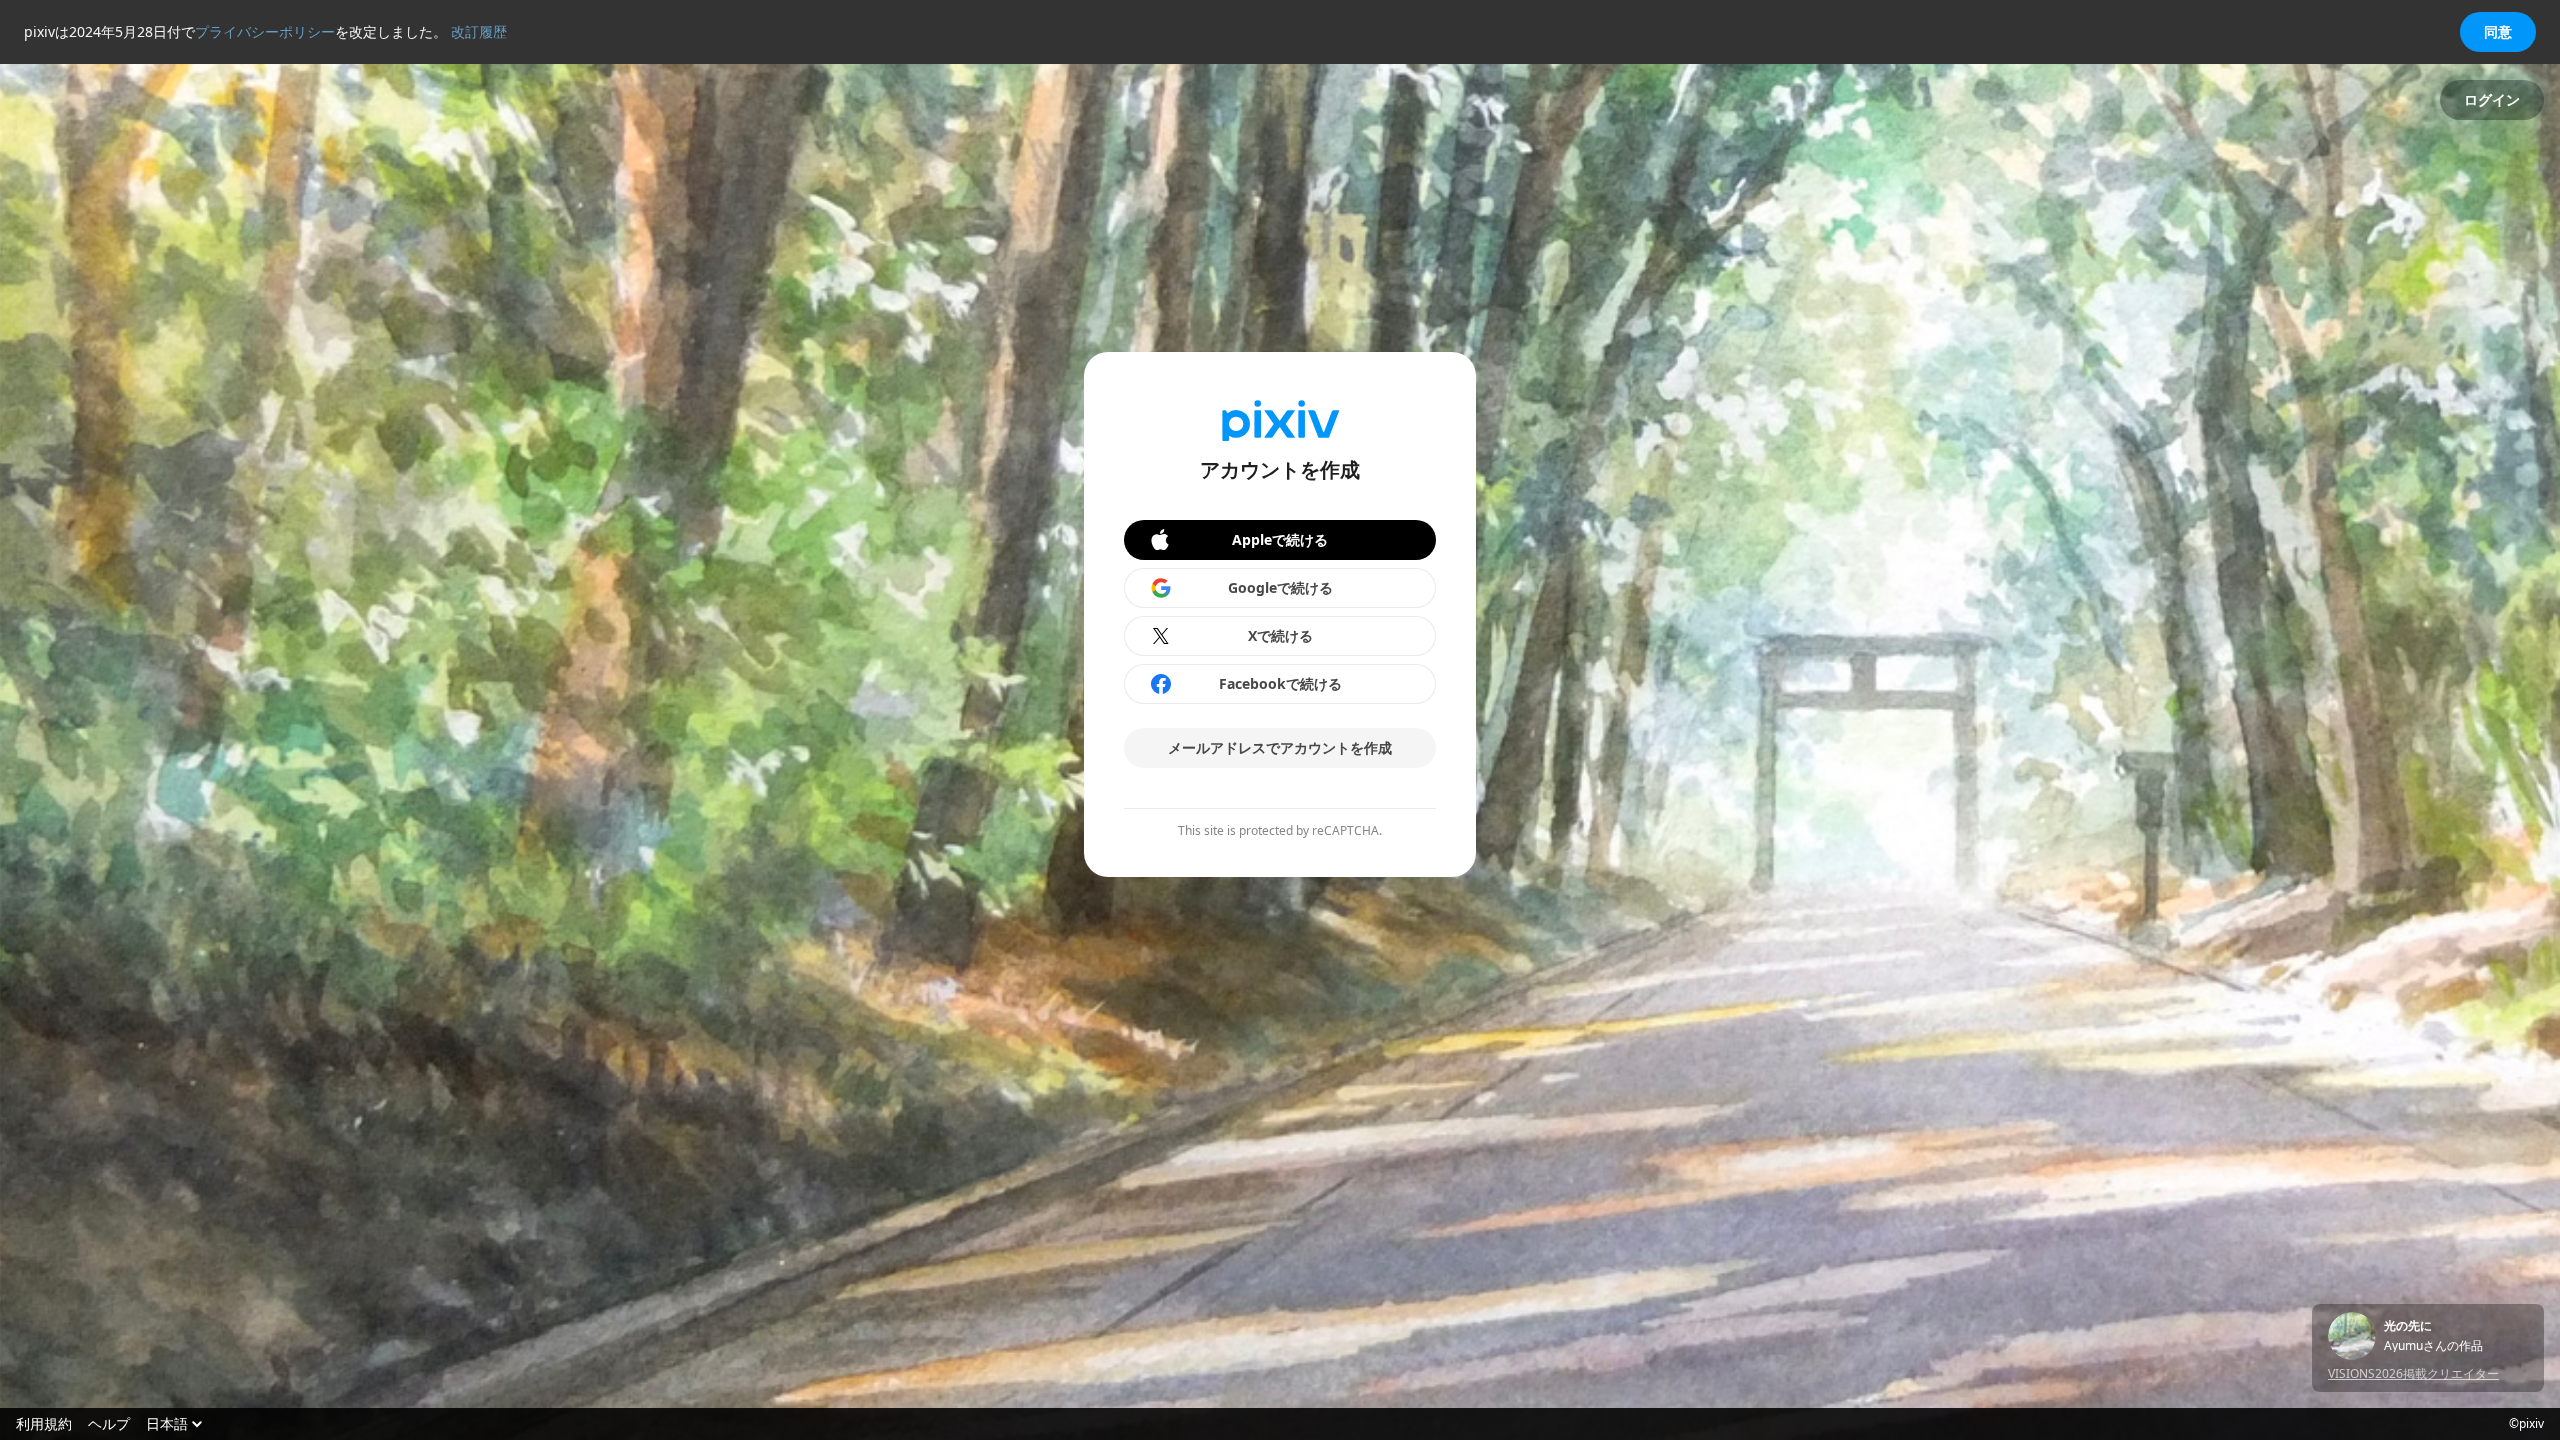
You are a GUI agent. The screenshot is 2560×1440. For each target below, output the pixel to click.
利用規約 (44, 1424)
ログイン (2492, 99)
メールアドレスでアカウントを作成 (1280, 747)
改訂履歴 (479, 31)
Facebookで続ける (1280, 683)
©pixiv (2526, 1424)
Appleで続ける (1280, 539)
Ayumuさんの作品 (2433, 1346)
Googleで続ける (1280, 587)
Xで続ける (1280, 635)
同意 (2498, 31)
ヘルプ (109, 1424)
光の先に (2408, 1326)
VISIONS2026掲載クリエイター (2413, 1373)
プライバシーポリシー (265, 31)
